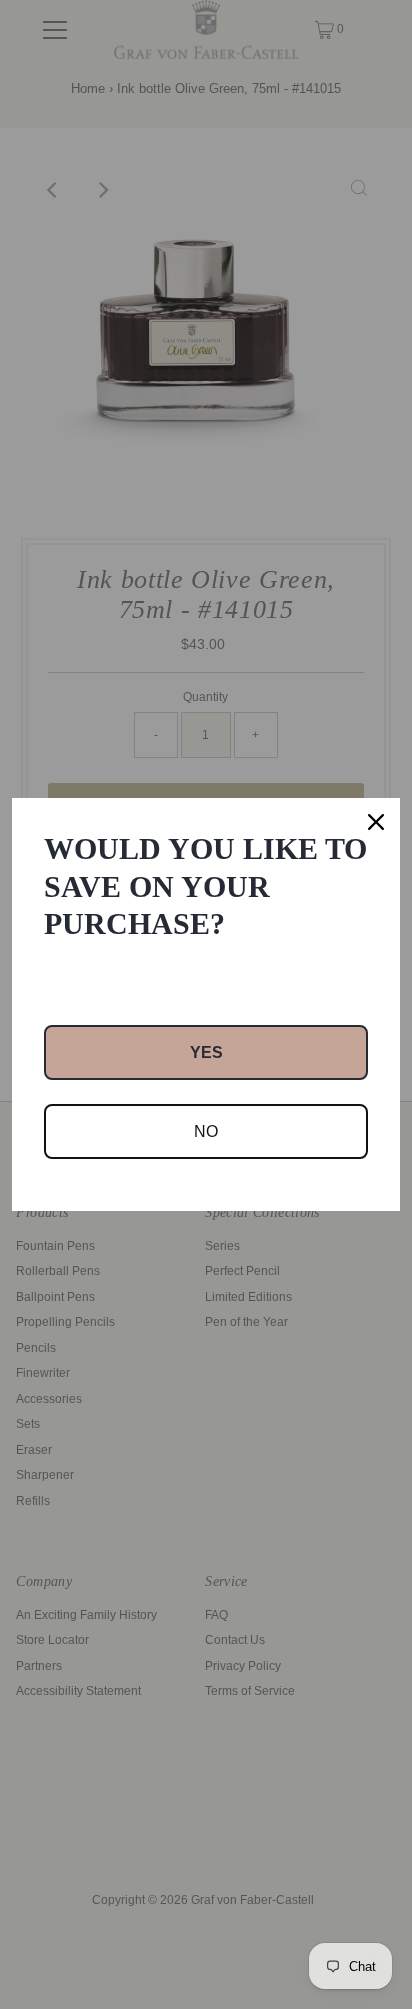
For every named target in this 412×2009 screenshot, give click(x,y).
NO (206, 1131)
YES (206, 1052)
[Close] (376, 822)
